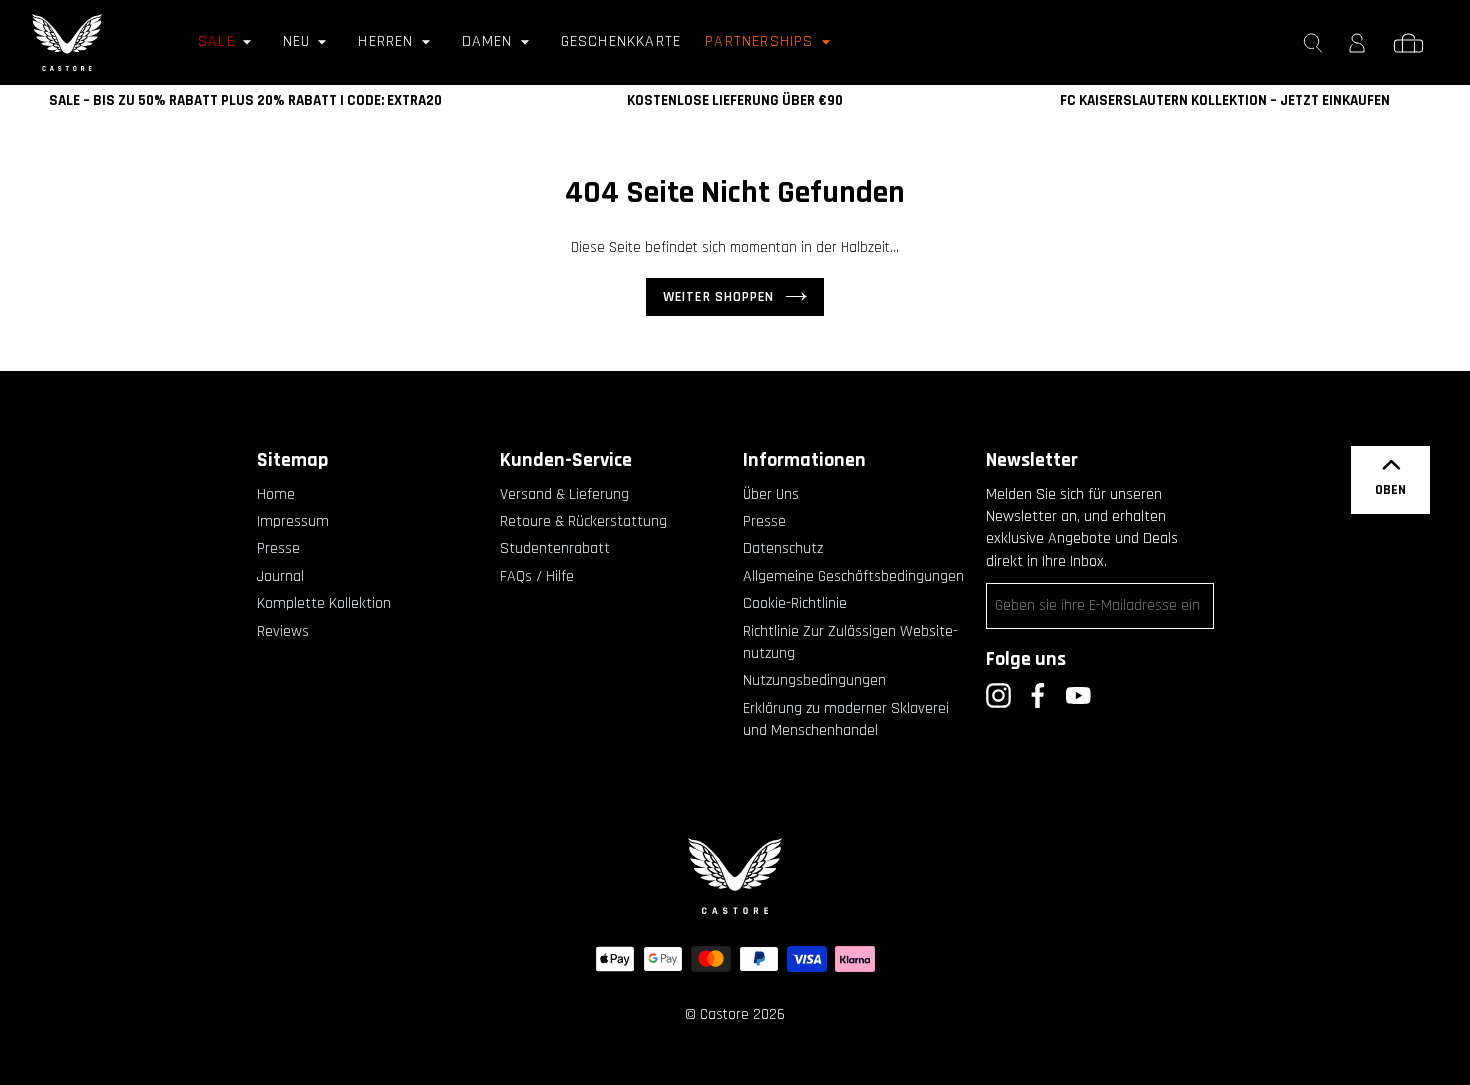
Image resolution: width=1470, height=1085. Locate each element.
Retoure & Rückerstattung (583, 521)
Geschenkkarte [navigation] (621, 41)
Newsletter (1032, 460)
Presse (278, 548)
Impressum (293, 521)
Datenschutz (783, 548)
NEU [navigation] (297, 41)
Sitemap (292, 460)
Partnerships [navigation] (759, 41)
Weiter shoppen (719, 297)
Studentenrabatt (555, 548)
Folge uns (1026, 659)
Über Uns (771, 494)
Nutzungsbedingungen (814, 680)
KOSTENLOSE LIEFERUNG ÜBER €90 (735, 100)
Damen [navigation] (487, 41)
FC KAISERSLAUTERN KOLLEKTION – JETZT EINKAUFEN (1225, 100)
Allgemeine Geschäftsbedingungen (853, 576)
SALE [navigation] (216, 41)
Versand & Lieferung (564, 494)
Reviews (283, 631)
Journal (280, 576)
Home (276, 494)
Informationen (804, 460)
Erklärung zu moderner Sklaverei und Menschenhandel (846, 719)
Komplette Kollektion (324, 603)
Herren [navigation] (385, 41)
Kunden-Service (566, 460)
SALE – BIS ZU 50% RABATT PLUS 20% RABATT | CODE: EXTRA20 (245, 100)
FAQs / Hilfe (537, 576)
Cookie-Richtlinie (795, 603)
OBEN (1390, 490)
